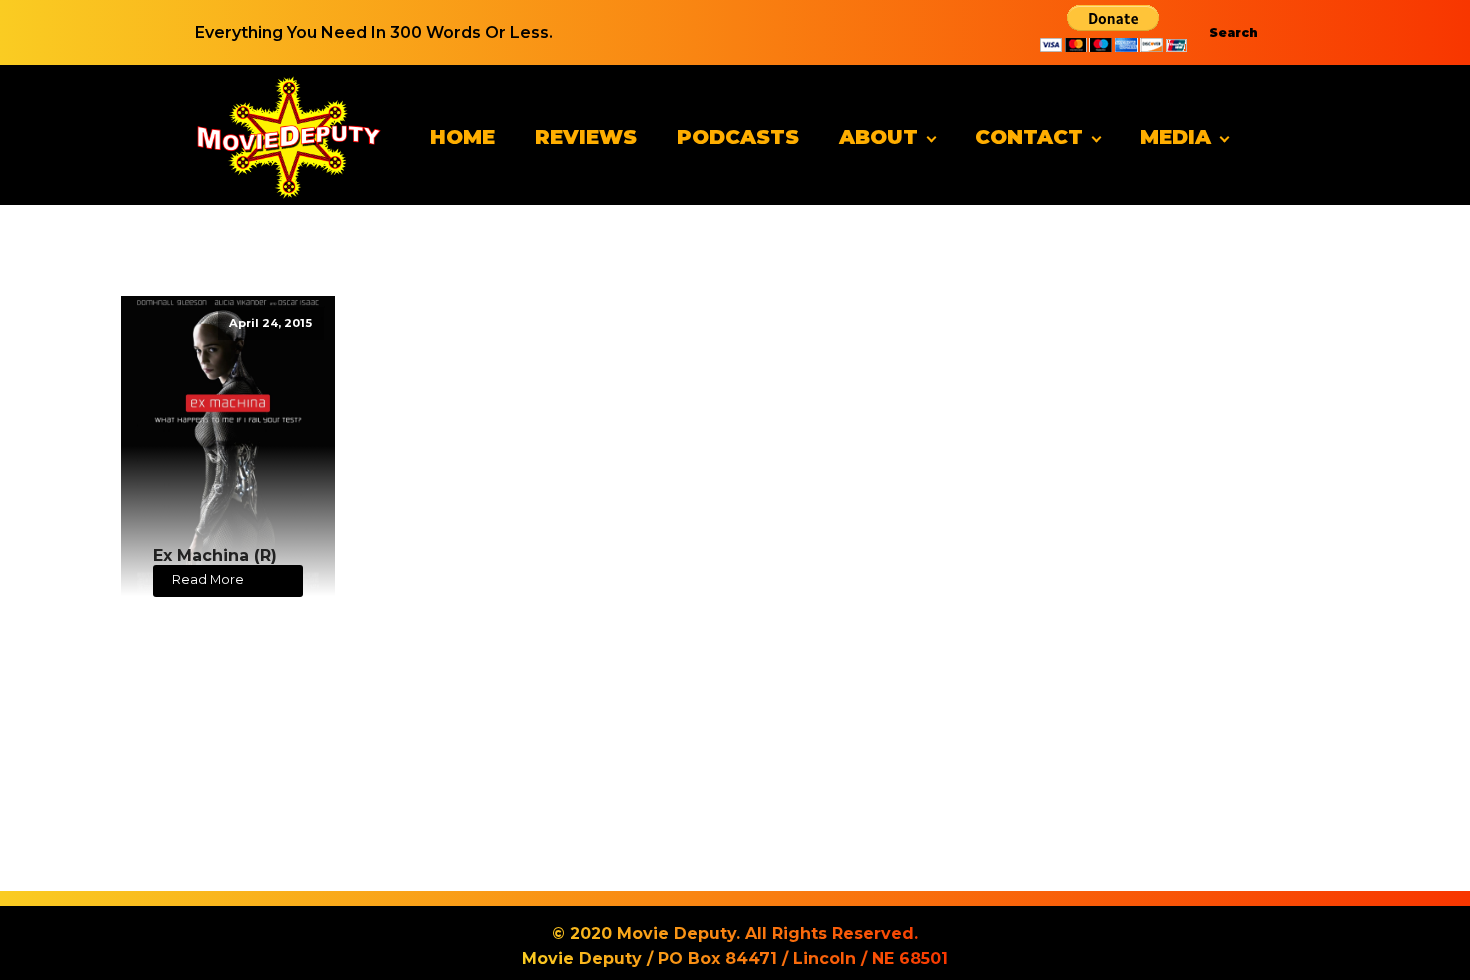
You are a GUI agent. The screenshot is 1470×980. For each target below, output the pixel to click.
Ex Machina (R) (215, 555)
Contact (1029, 137)
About (878, 137)
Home (462, 137)
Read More (208, 579)
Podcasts (738, 137)
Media (1175, 137)
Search (1233, 32)
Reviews (586, 137)
